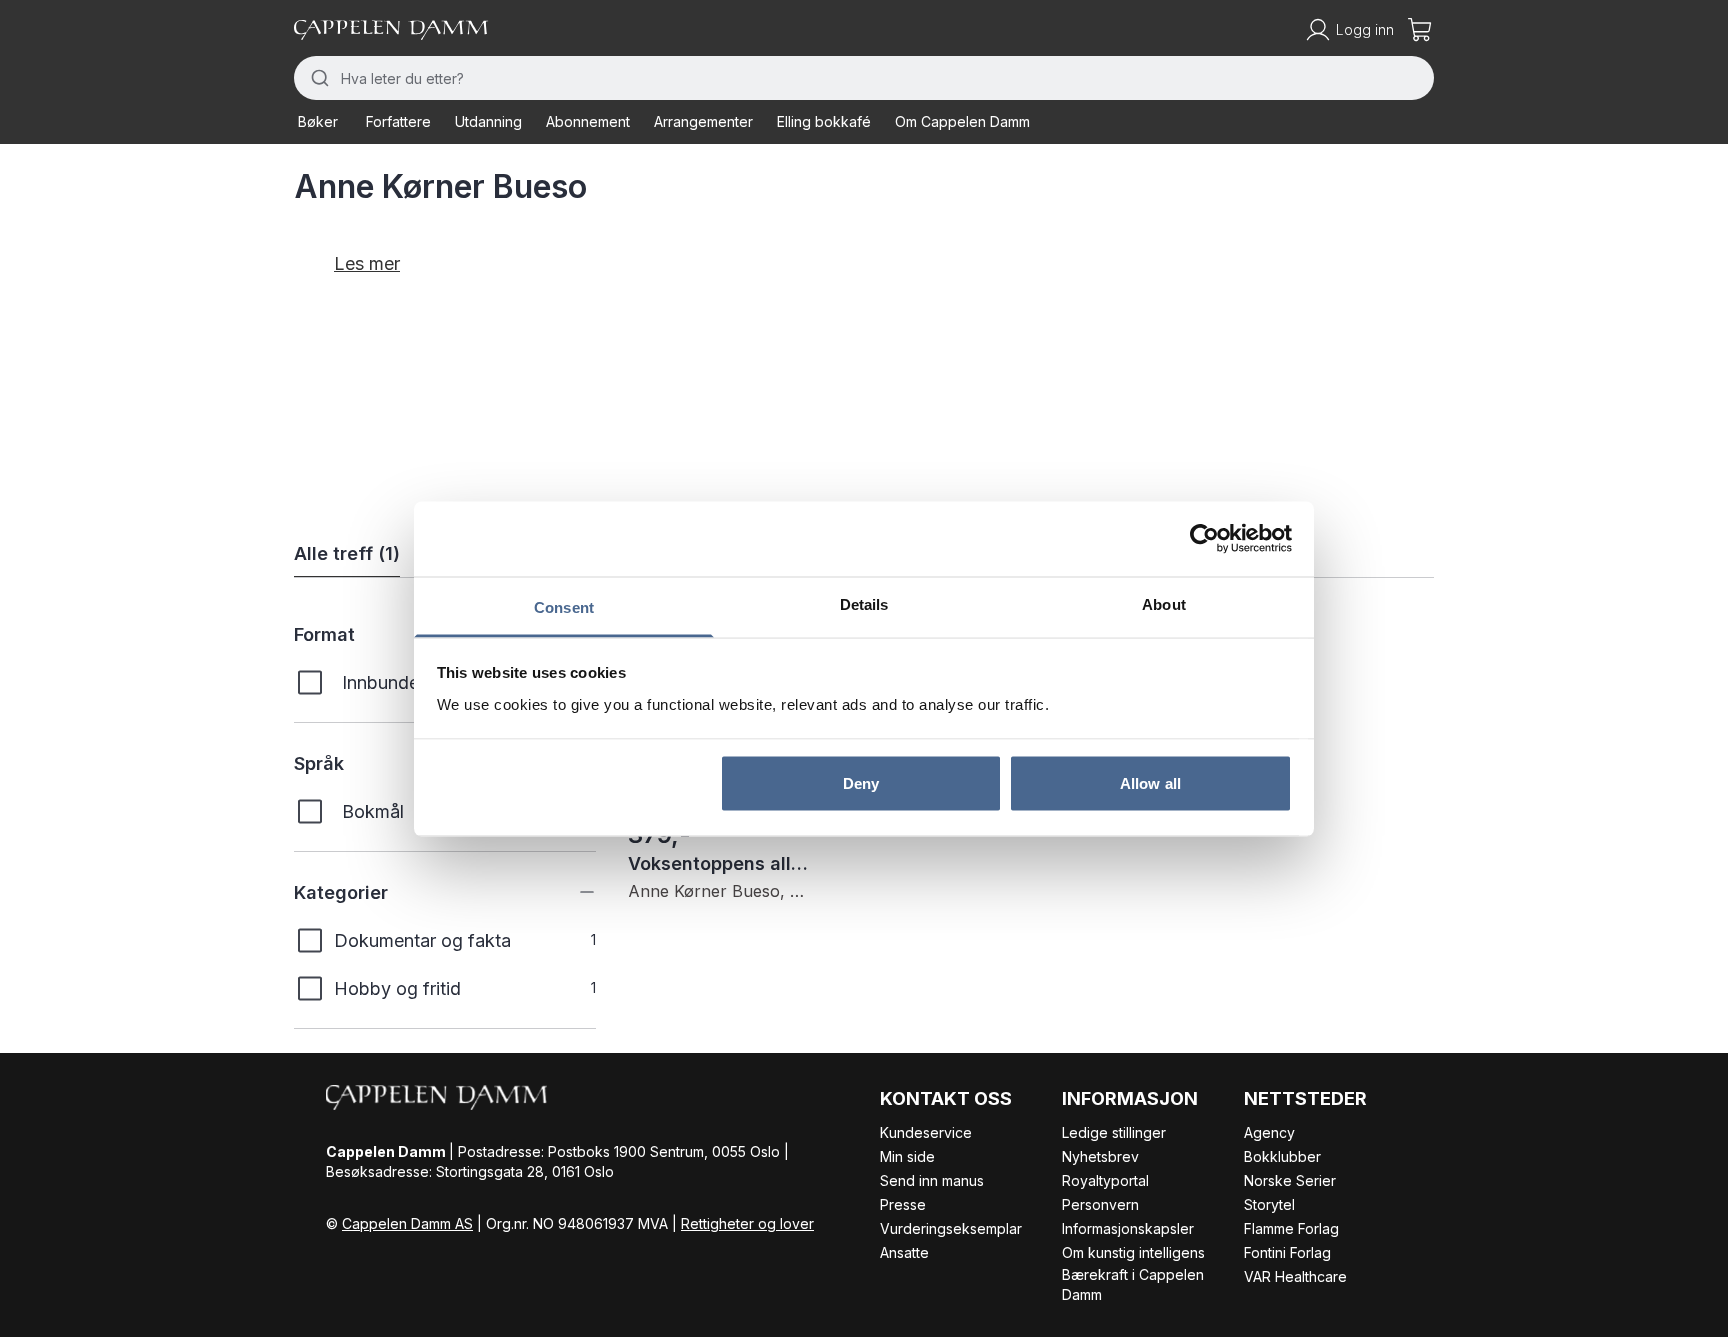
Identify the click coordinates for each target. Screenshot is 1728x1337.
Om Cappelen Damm (962, 121)
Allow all (1150, 783)
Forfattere (398, 121)
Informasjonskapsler (1128, 1228)
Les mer (367, 263)
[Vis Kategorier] (572, 892)
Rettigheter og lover (747, 1223)
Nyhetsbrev (1100, 1156)
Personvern (1100, 1204)
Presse (903, 1204)
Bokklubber (1282, 1156)
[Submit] (317, 78)
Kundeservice (926, 1132)
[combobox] (864, 78)
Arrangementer (703, 121)
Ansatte (904, 1252)
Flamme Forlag (1291, 1228)
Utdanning (488, 121)
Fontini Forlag (1287, 1252)
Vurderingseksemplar (951, 1228)
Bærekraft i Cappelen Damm (1133, 1284)
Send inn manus (932, 1180)
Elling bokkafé (824, 121)
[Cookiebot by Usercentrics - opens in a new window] (1204, 539)
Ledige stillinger (1114, 1132)
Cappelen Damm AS (407, 1223)
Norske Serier (1290, 1180)
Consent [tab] (564, 606)
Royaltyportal (1105, 1180)
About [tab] (1164, 603)
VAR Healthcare (1295, 1276)
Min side (907, 1156)
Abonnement (588, 121)
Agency (1269, 1132)
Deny (861, 783)
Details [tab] (864, 603)
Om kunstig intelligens (1133, 1252)
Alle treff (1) (347, 553)
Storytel (1269, 1204)
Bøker (318, 121)
